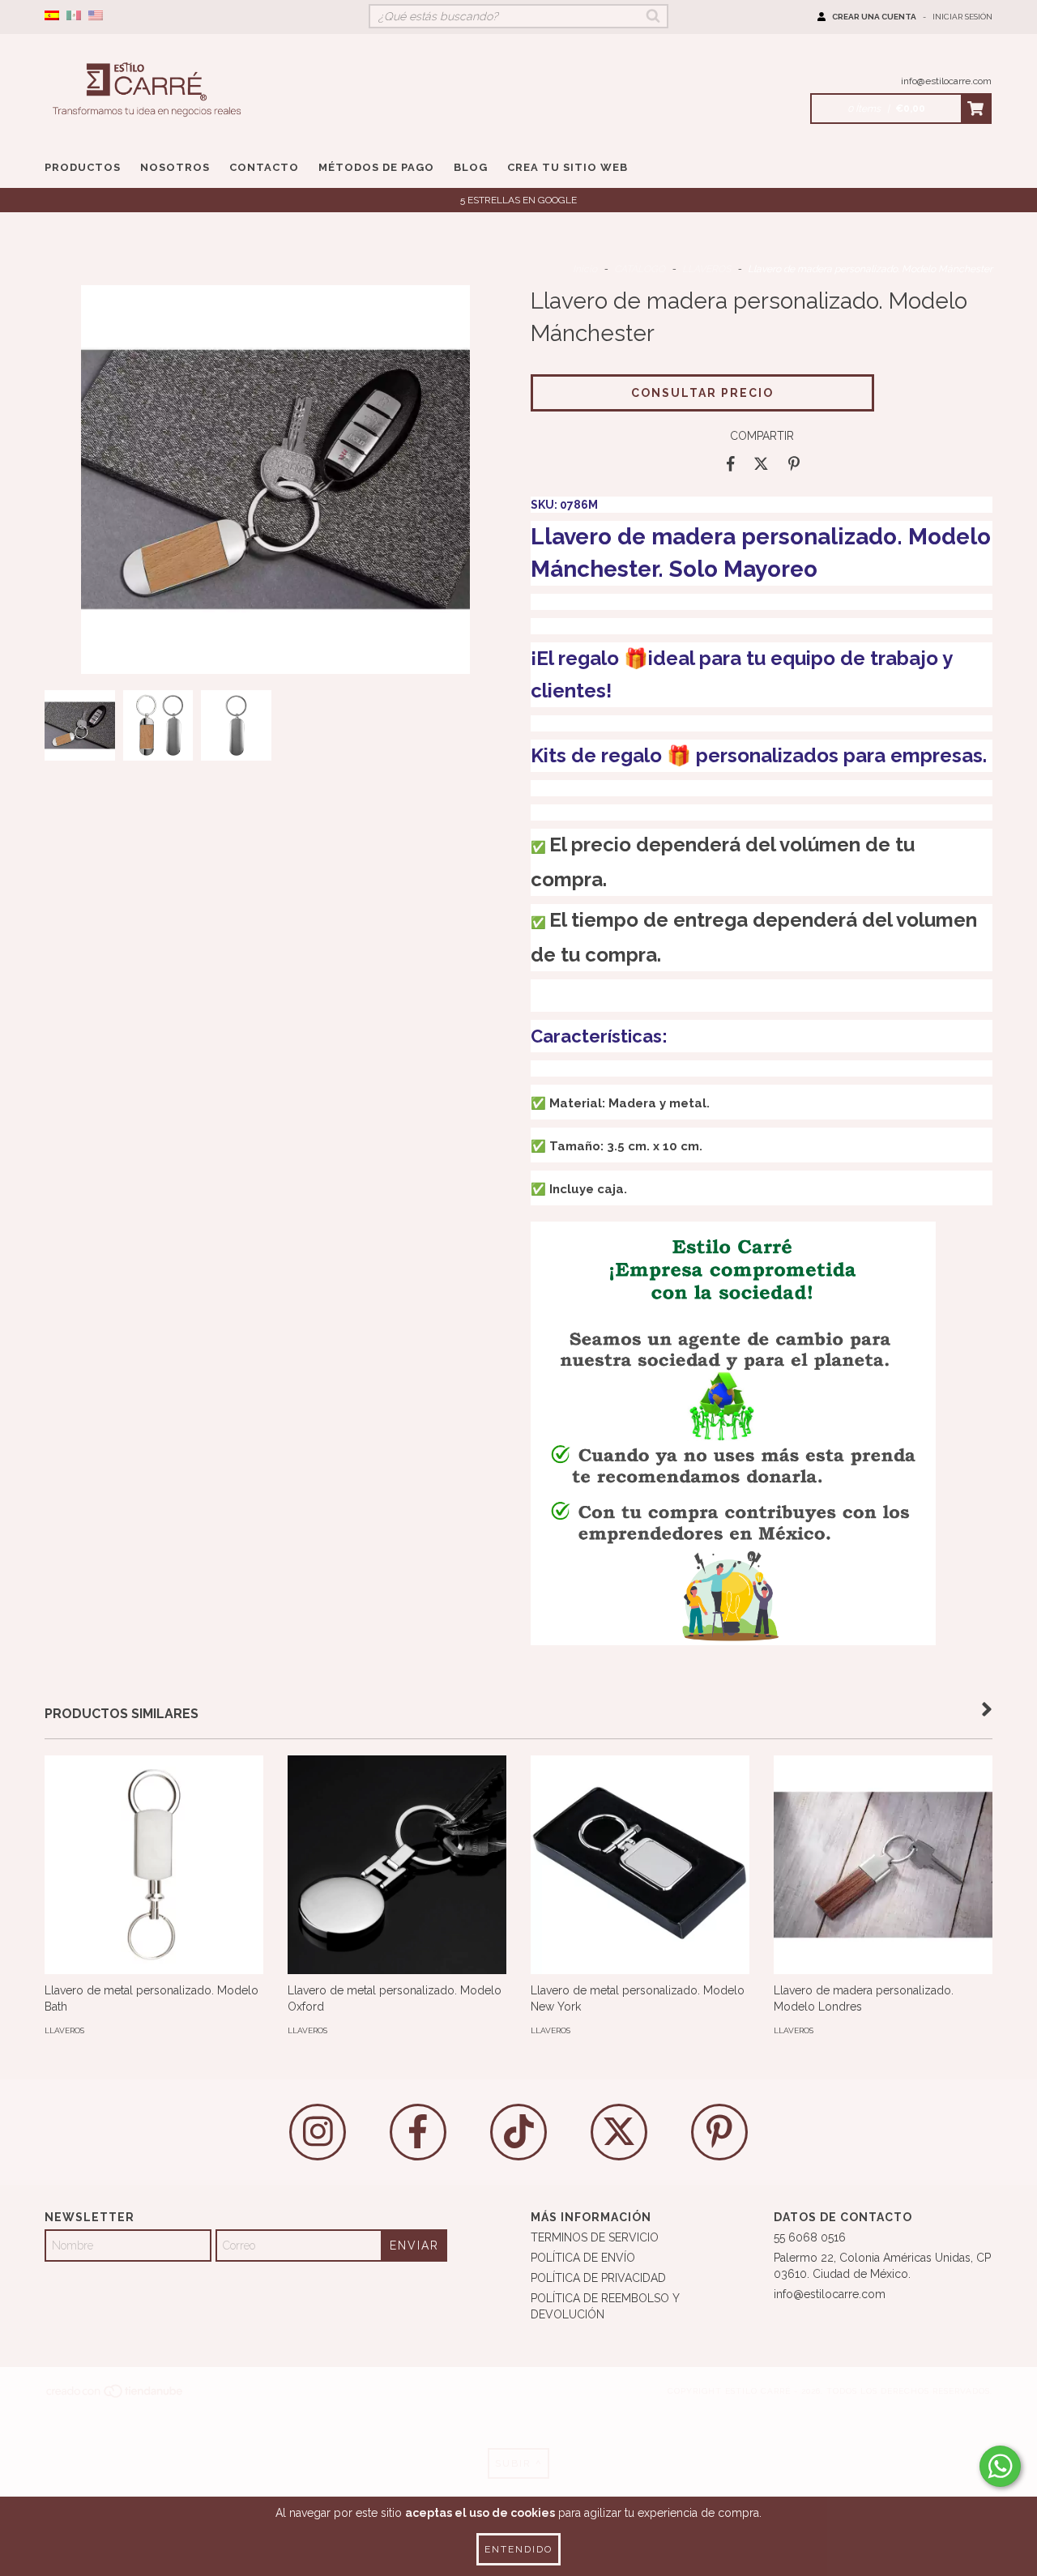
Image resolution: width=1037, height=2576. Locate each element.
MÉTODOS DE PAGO (376, 167)
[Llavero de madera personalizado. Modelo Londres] (883, 1865)
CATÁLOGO (640, 269)
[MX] (74, 16)
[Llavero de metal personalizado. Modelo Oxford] (397, 1865)
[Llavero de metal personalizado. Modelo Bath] (154, 1865)
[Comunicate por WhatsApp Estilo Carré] (1000, 2466)
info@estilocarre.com (946, 81)
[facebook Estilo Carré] (418, 2132)
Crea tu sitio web (568, 167)
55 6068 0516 (810, 2237)
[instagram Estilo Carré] (318, 2132)
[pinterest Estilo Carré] (719, 2132)
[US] (96, 16)
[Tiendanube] (115, 2397)
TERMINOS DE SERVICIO (595, 2237)
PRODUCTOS (83, 167)
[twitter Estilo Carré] (619, 2132)
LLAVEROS (706, 269)
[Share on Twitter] (761, 464)
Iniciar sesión (962, 17)
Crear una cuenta (874, 17)
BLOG (471, 167)
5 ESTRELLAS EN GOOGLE (518, 200)
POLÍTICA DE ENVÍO (583, 2258)
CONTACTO (264, 167)
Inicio (585, 269)
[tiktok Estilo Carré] (518, 2132)
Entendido (518, 2549)
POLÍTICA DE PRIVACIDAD (598, 2278)
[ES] (52, 16)
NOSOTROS (175, 167)
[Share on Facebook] (731, 464)
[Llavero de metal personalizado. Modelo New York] (640, 1865)
